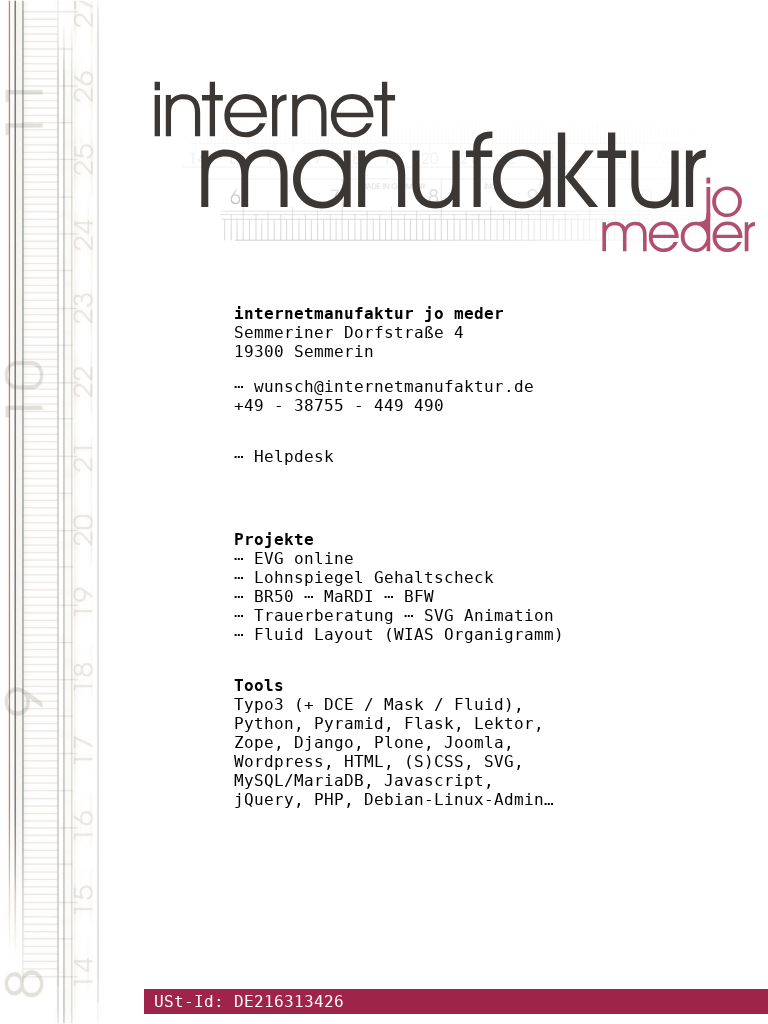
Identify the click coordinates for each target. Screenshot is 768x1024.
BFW (419, 596)
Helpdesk (294, 456)
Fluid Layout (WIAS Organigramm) (409, 634)
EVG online (304, 558)
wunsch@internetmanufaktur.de (394, 386)
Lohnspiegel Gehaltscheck (374, 577)
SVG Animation (489, 615)
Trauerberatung (324, 615)
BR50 (274, 596)
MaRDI (349, 596)
